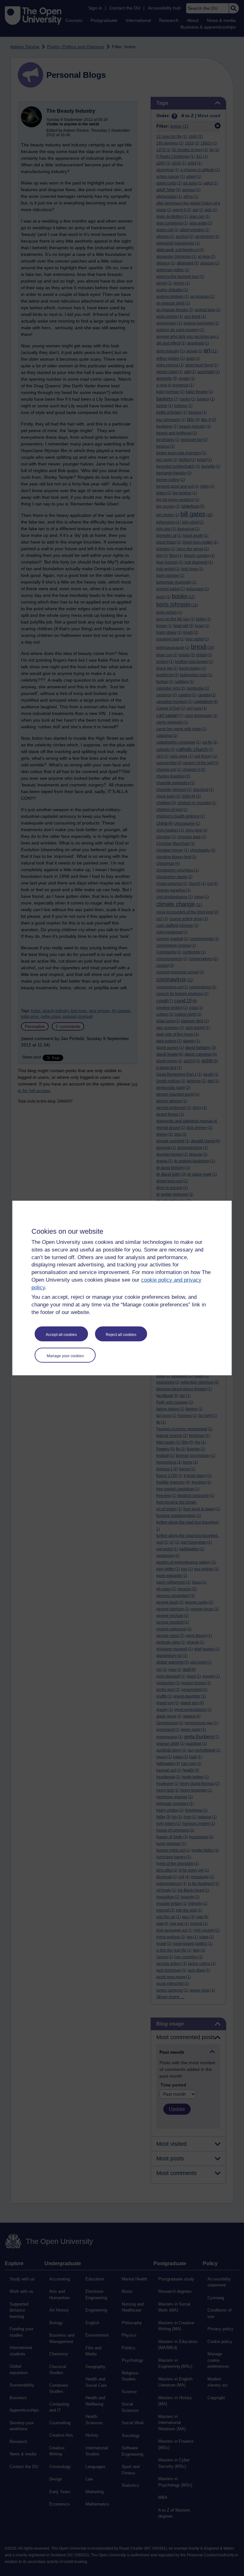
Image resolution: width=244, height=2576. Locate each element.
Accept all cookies (61, 1335)
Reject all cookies (121, 1335)
